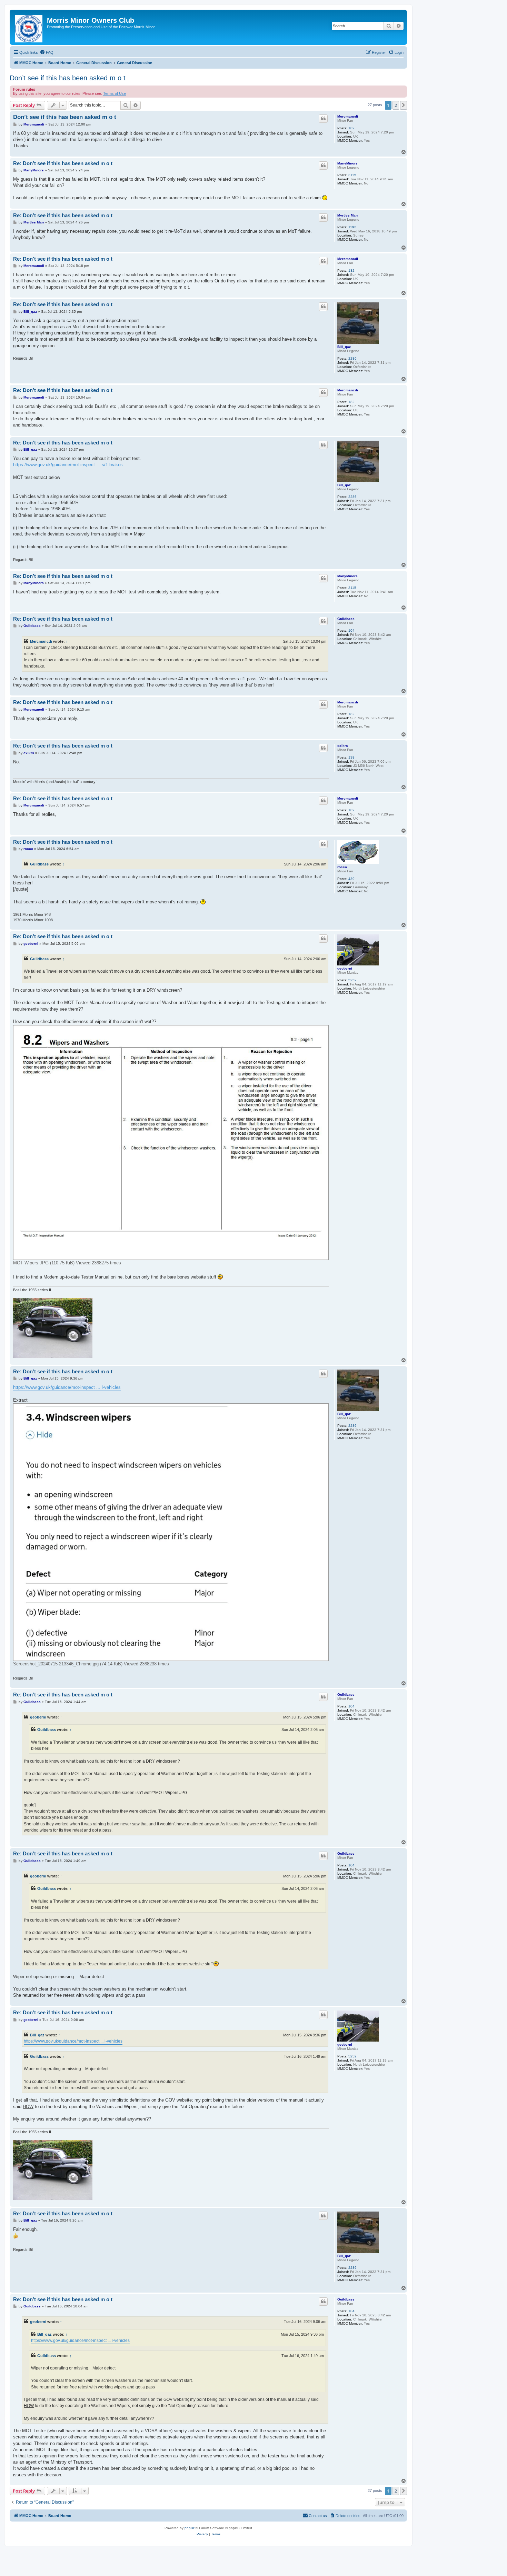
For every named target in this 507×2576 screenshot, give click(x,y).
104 (351, 630)
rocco (342, 867)
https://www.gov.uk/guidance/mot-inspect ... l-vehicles (67, 1387)
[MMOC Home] (29, 27)
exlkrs (343, 746)
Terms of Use (115, 93)
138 (351, 757)
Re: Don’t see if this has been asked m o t (63, 163)
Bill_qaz (344, 347)
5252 (352, 980)
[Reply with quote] (323, 119)
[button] (404, 105)
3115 (352, 175)
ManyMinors (347, 163)
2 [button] (396, 105)
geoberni (345, 968)
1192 (352, 227)
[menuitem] (47, 52)
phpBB (190, 2528)
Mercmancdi (348, 116)
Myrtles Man (347, 215)
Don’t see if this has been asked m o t (68, 78)
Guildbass (346, 619)
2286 (352, 358)
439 (351, 879)
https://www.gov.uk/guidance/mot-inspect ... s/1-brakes (68, 465)
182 (351, 128)
